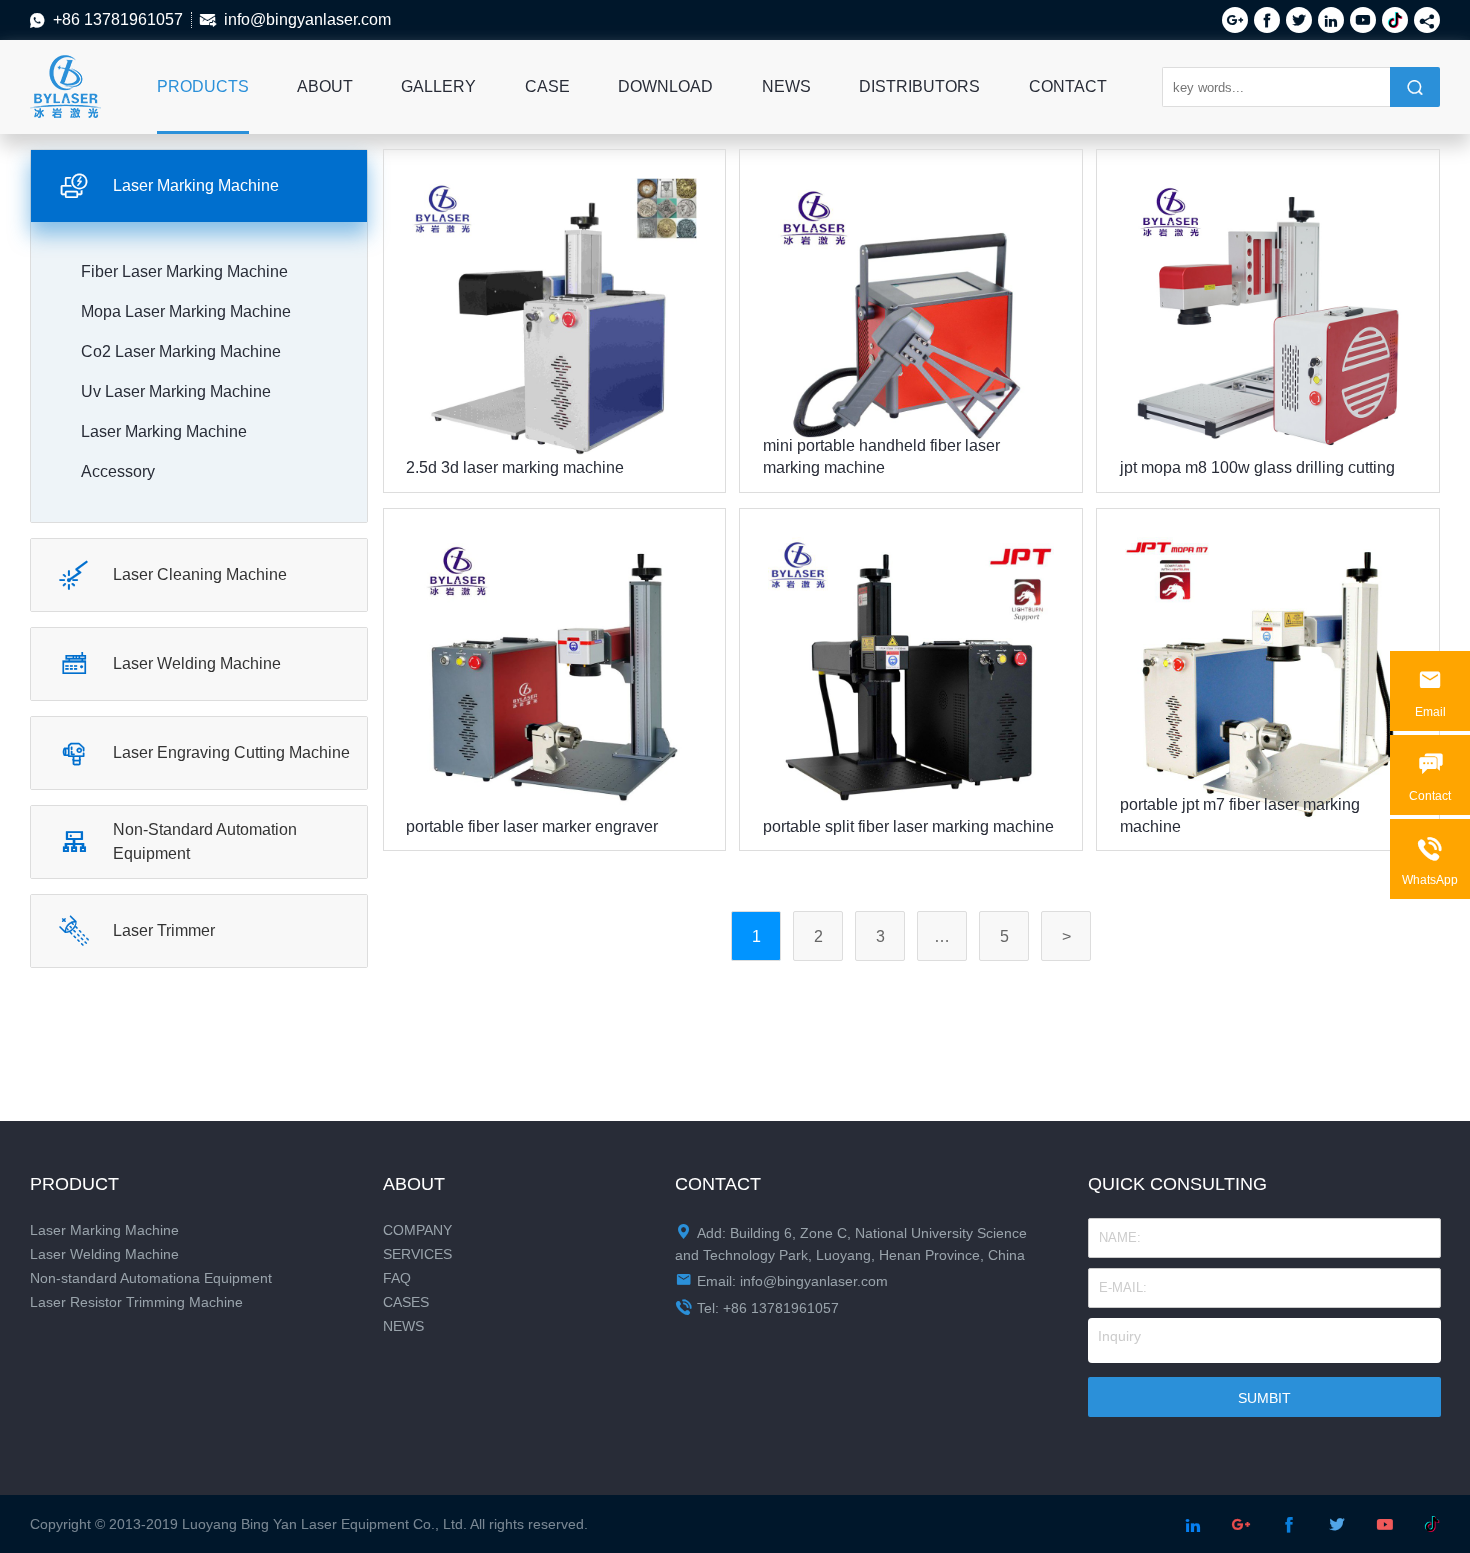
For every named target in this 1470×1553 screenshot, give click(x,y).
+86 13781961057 (118, 19)
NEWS (786, 86)
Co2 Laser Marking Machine (181, 351)
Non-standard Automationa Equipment (151, 1278)
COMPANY (417, 1230)
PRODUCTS (203, 86)
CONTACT (1068, 86)
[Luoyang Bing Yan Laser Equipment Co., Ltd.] (65, 66)
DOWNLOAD (665, 86)
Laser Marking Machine (104, 1230)
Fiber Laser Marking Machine (184, 271)
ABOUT (325, 86)
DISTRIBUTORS (919, 86)
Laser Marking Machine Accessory (164, 451)
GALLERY (438, 86)
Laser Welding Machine (104, 1254)
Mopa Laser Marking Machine (186, 311)
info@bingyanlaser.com (307, 19)
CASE (547, 86)
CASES (406, 1302)
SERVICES (417, 1254)
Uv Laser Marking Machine (176, 391)
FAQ (397, 1278)
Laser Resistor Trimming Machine (136, 1302)
